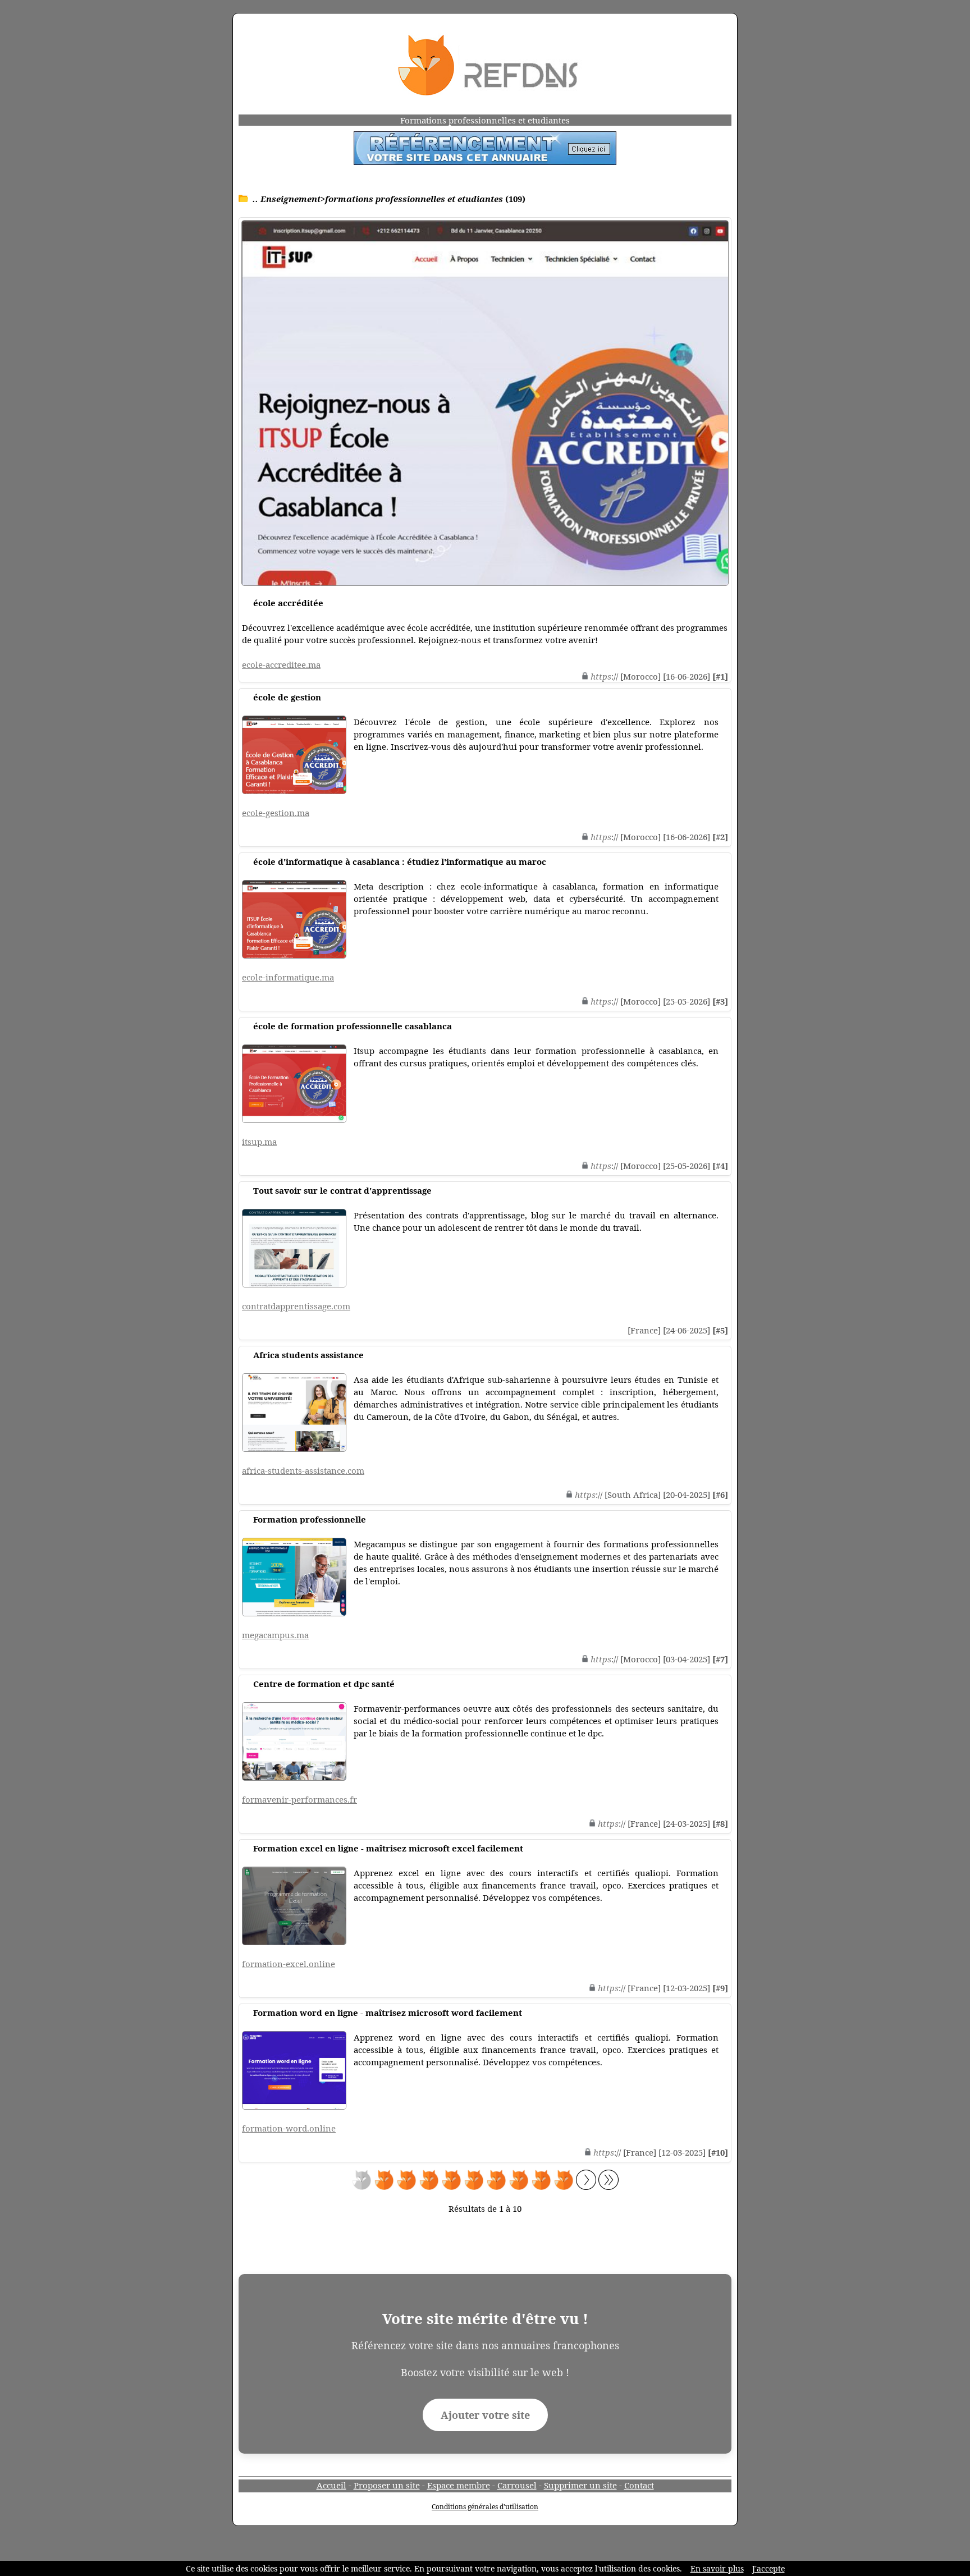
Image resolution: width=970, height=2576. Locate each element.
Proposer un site (387, 2485)
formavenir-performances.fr (299, 1799)
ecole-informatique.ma (288, 977)
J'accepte (768, 2568)
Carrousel (517, 2485)
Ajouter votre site (485, 2415)
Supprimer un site (580, 2485)
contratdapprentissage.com (296, 1306)
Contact (639, 2485)
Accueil (331, 2485)
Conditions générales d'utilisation (485, 2507)
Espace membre (459, 2485)
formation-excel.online (289, 1964)
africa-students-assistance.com (303, 1470)
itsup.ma (259, 1142)
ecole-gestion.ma (276, 813)
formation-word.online (289, 2128)
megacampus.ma (275, 1635)
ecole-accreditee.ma (281, 664)
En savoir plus (717, 2568)
